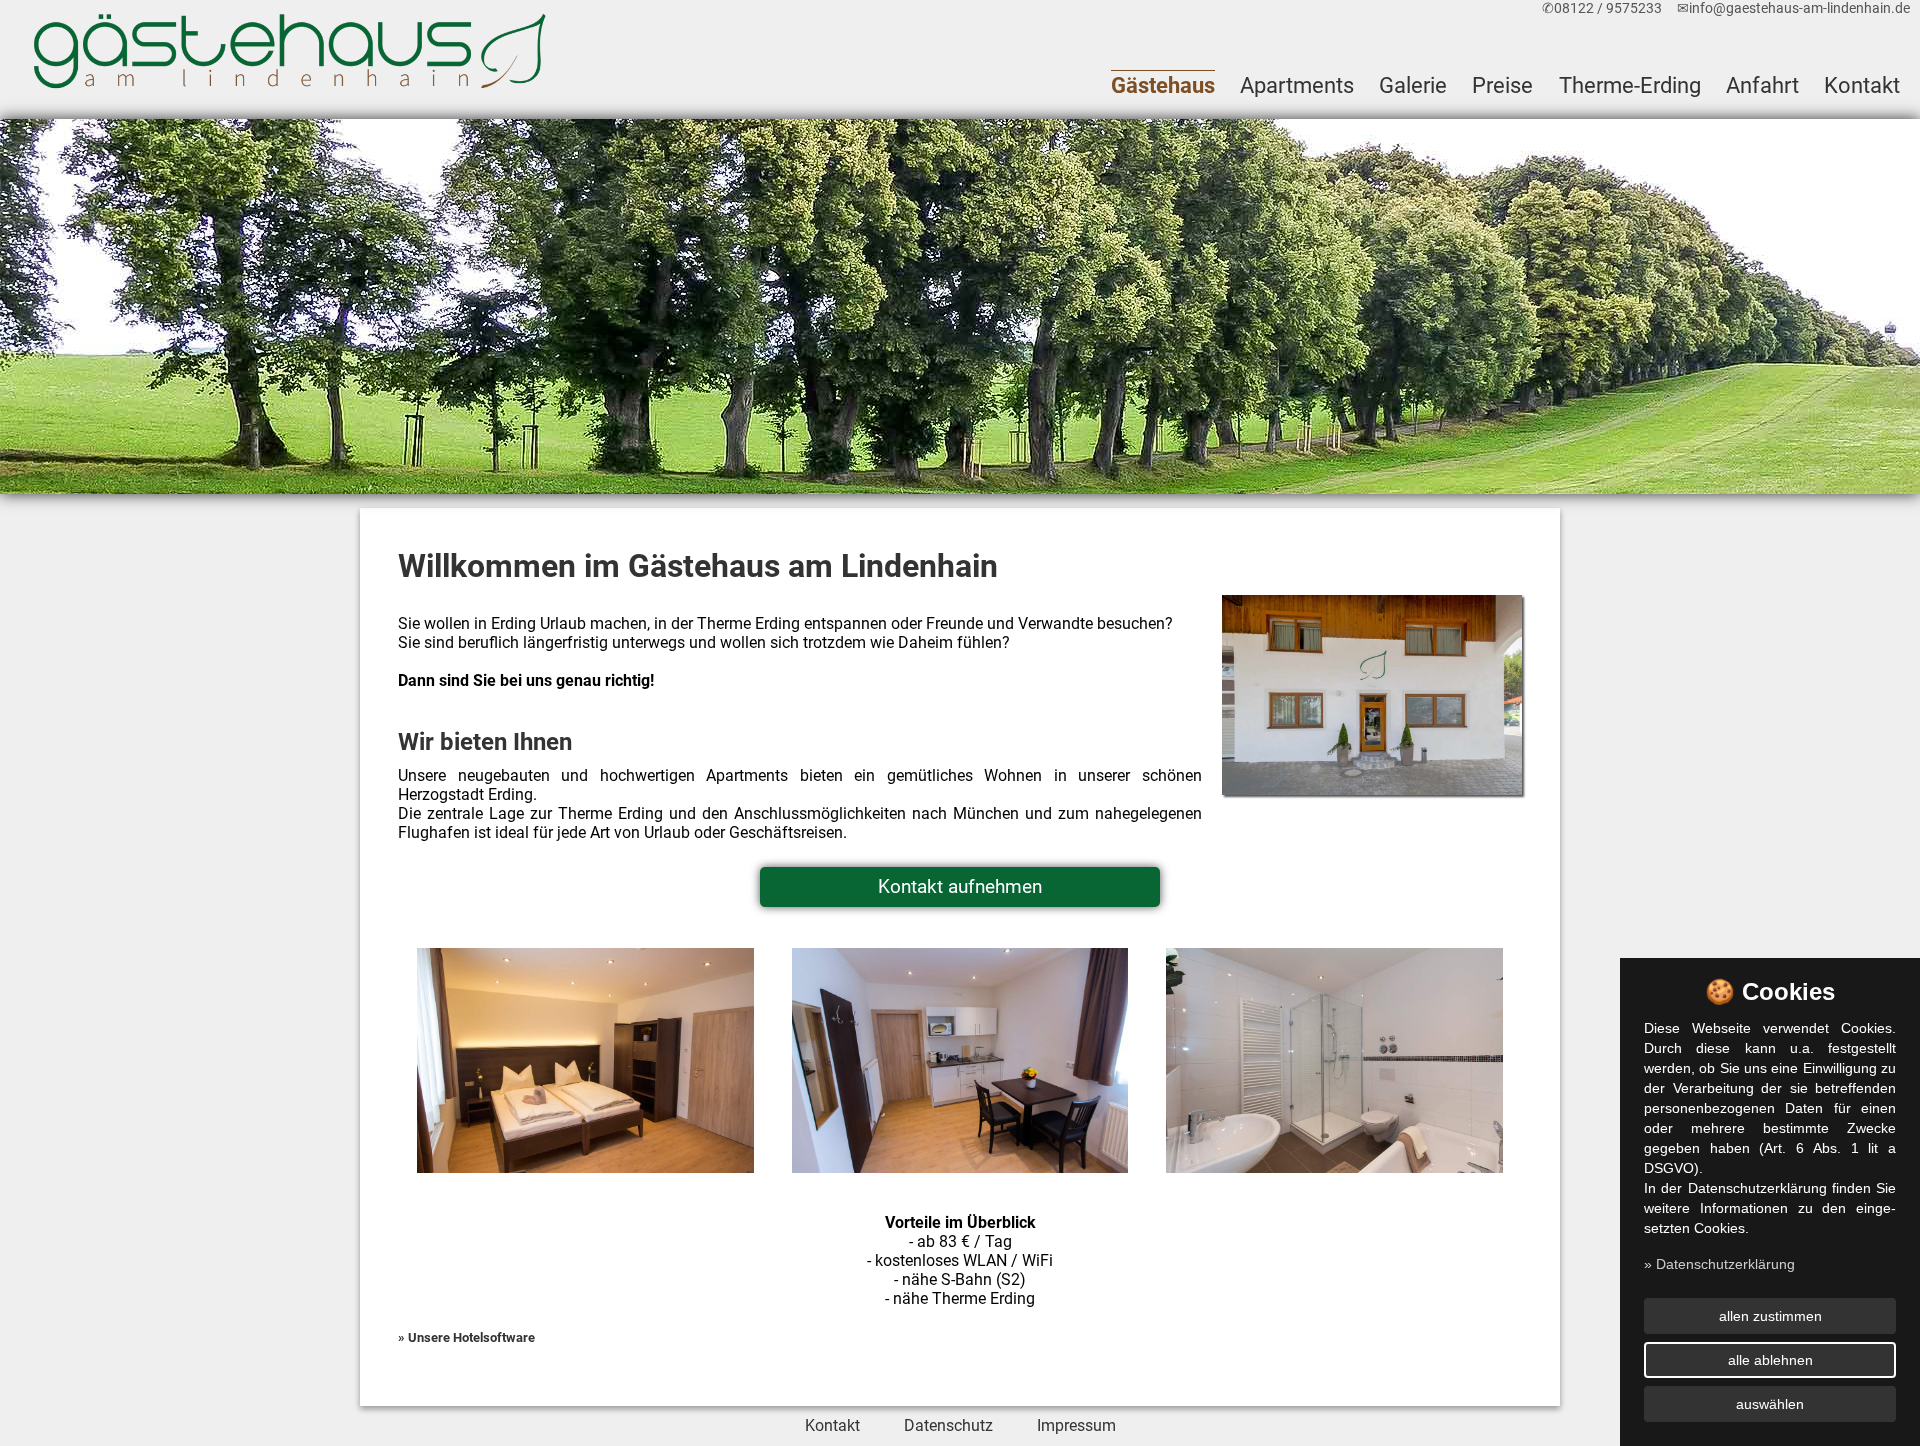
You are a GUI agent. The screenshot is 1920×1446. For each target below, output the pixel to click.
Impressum (1076, 1425)
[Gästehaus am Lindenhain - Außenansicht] (1372, 695)
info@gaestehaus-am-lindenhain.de (1799, 8)
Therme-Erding (1630, 85)
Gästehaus (1163, 85)
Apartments (1297, 85)
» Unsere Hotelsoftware (466, 1337)
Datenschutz (948, 1425)
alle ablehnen (1770, 1360)
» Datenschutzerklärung (1719, 1264)
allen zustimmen (1770, 1316)
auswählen (1770, 1404)
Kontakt (1862, 85)
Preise (1502, 85)
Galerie (1413, 85)
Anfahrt (1762, 85)
